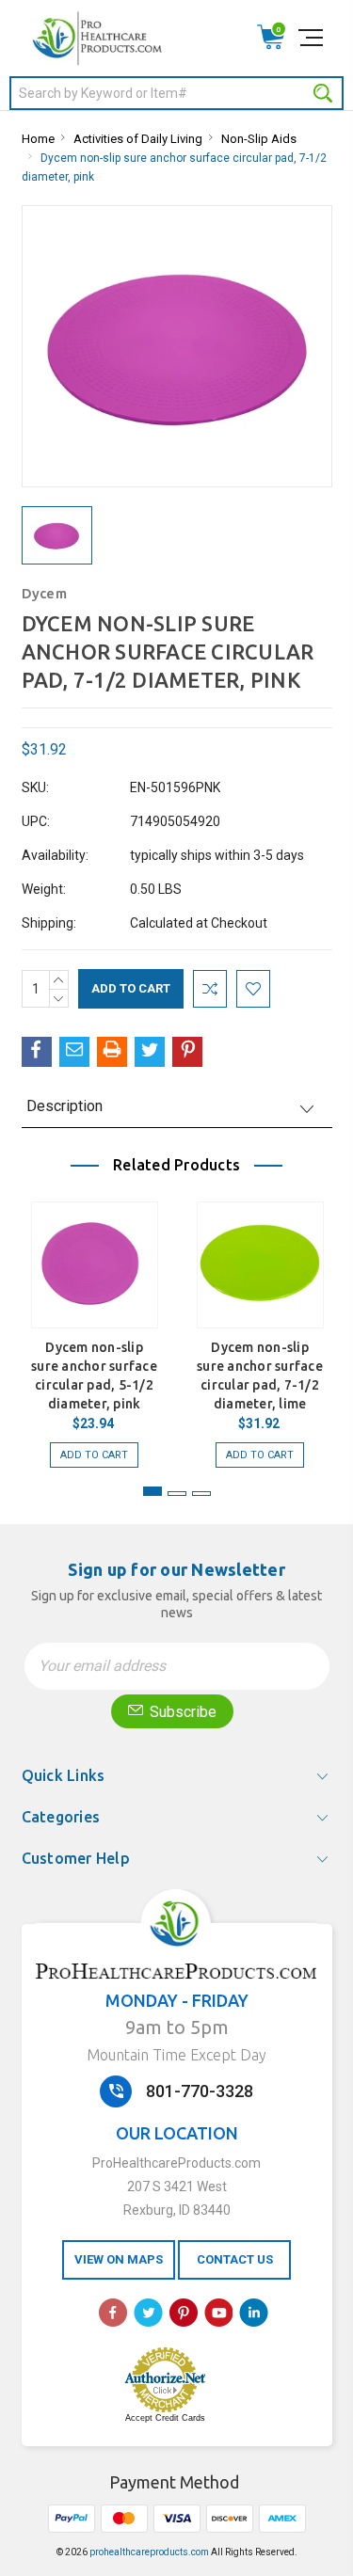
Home (38, 139)
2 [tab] (177, 1494)
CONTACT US (235, 2259)
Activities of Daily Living (138, 139)
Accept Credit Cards (165, 2418)
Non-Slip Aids (259, 139)
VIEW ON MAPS (119, 2259)
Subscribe (181, 1712)
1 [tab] (152, 1491)
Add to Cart (94, 1455)
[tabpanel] (94, 1325)
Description (64, 1106)
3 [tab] (201, 1494)
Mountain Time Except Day (176, 2055)
